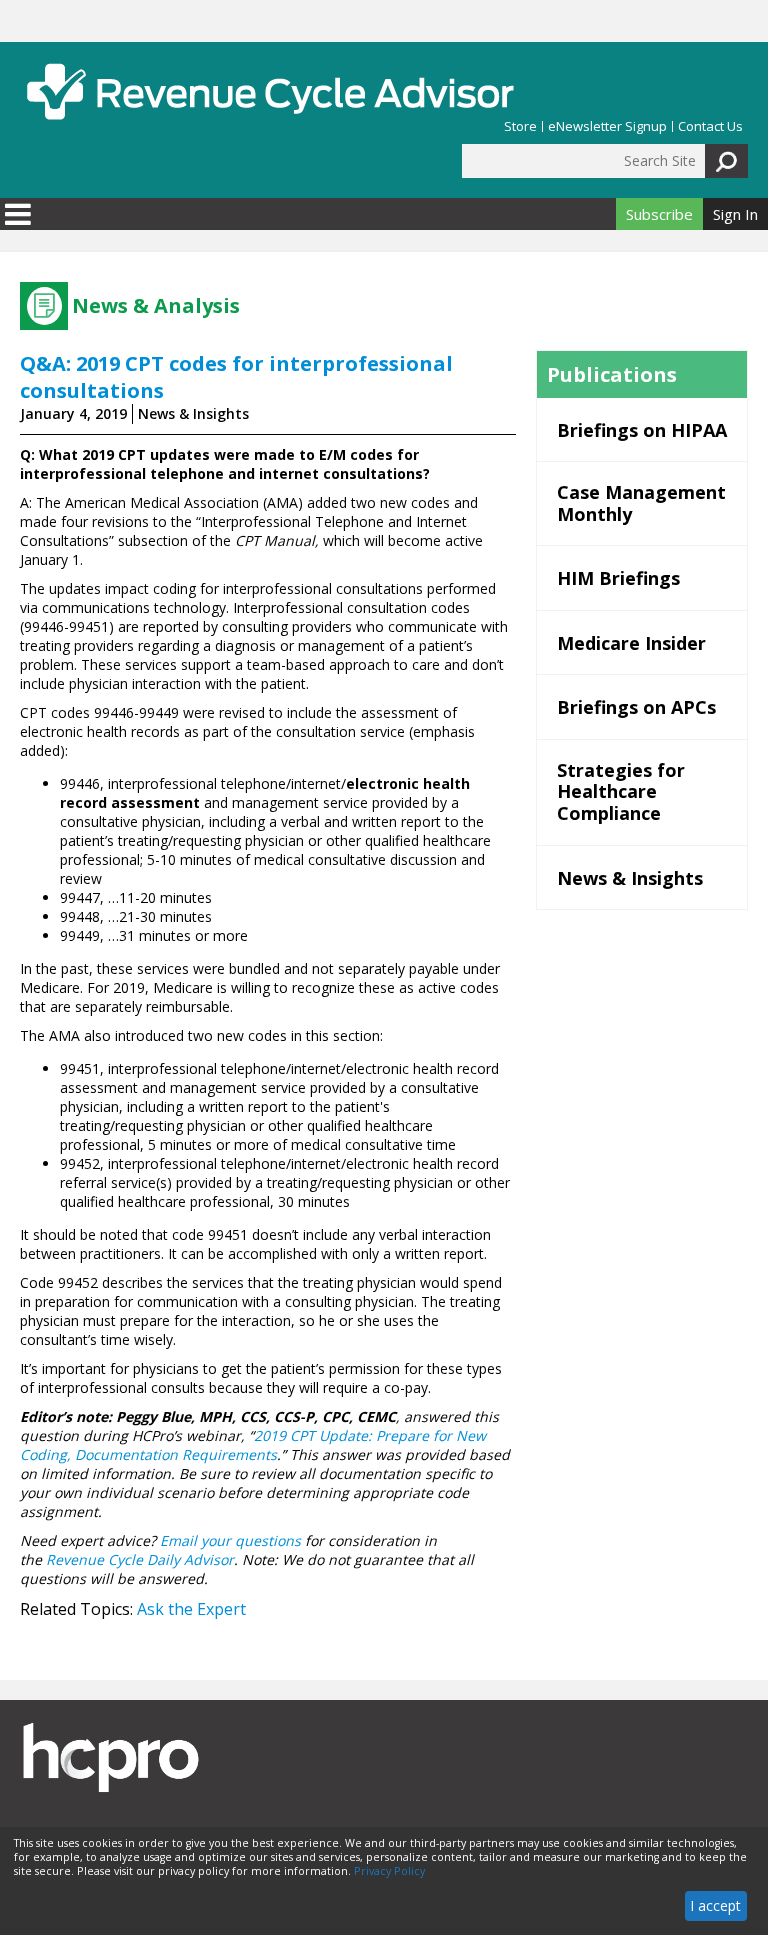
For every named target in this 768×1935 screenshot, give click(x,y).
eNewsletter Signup (607, 126)
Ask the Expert (191, 1609)
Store (520, 126)
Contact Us (710, 126)
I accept (715, 1905)
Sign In (735, 214)
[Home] (270, 91)
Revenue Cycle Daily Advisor (140, 1559)
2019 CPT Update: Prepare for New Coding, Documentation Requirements (253, 1445)
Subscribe (659, 214)
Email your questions (230, 1540)
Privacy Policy (389, 1871)
